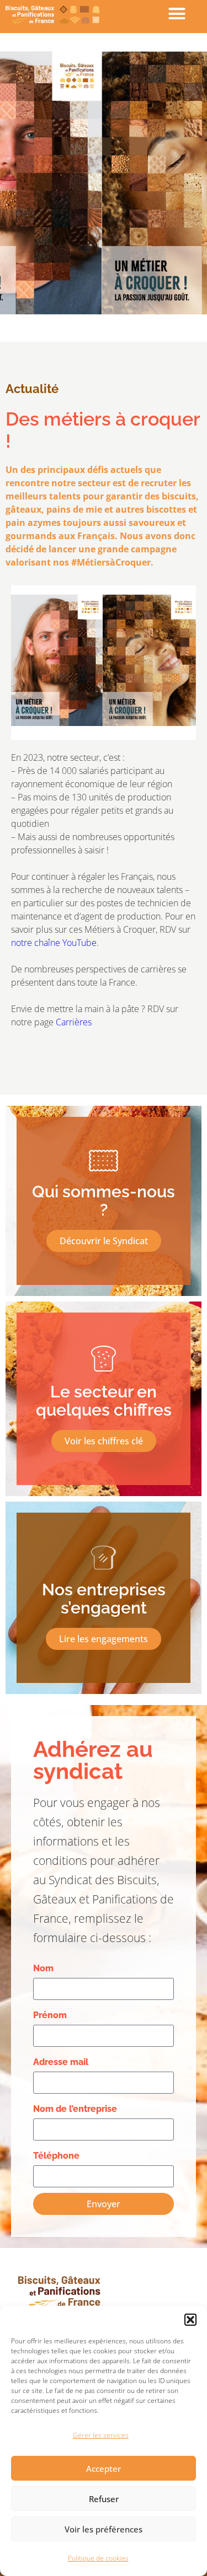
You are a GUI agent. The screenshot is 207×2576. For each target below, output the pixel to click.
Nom (43, 1968)
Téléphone (56, 2156)
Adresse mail (61, 2062)
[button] (190, 2320)
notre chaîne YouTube (54, 943)
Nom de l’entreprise (75, 2109)
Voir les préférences (104, 2529)
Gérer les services (101, 2435)
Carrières (75, 1022)
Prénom (50, 2015)
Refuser (104, 2499)
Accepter (104, 2469)
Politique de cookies (98, 2558)
